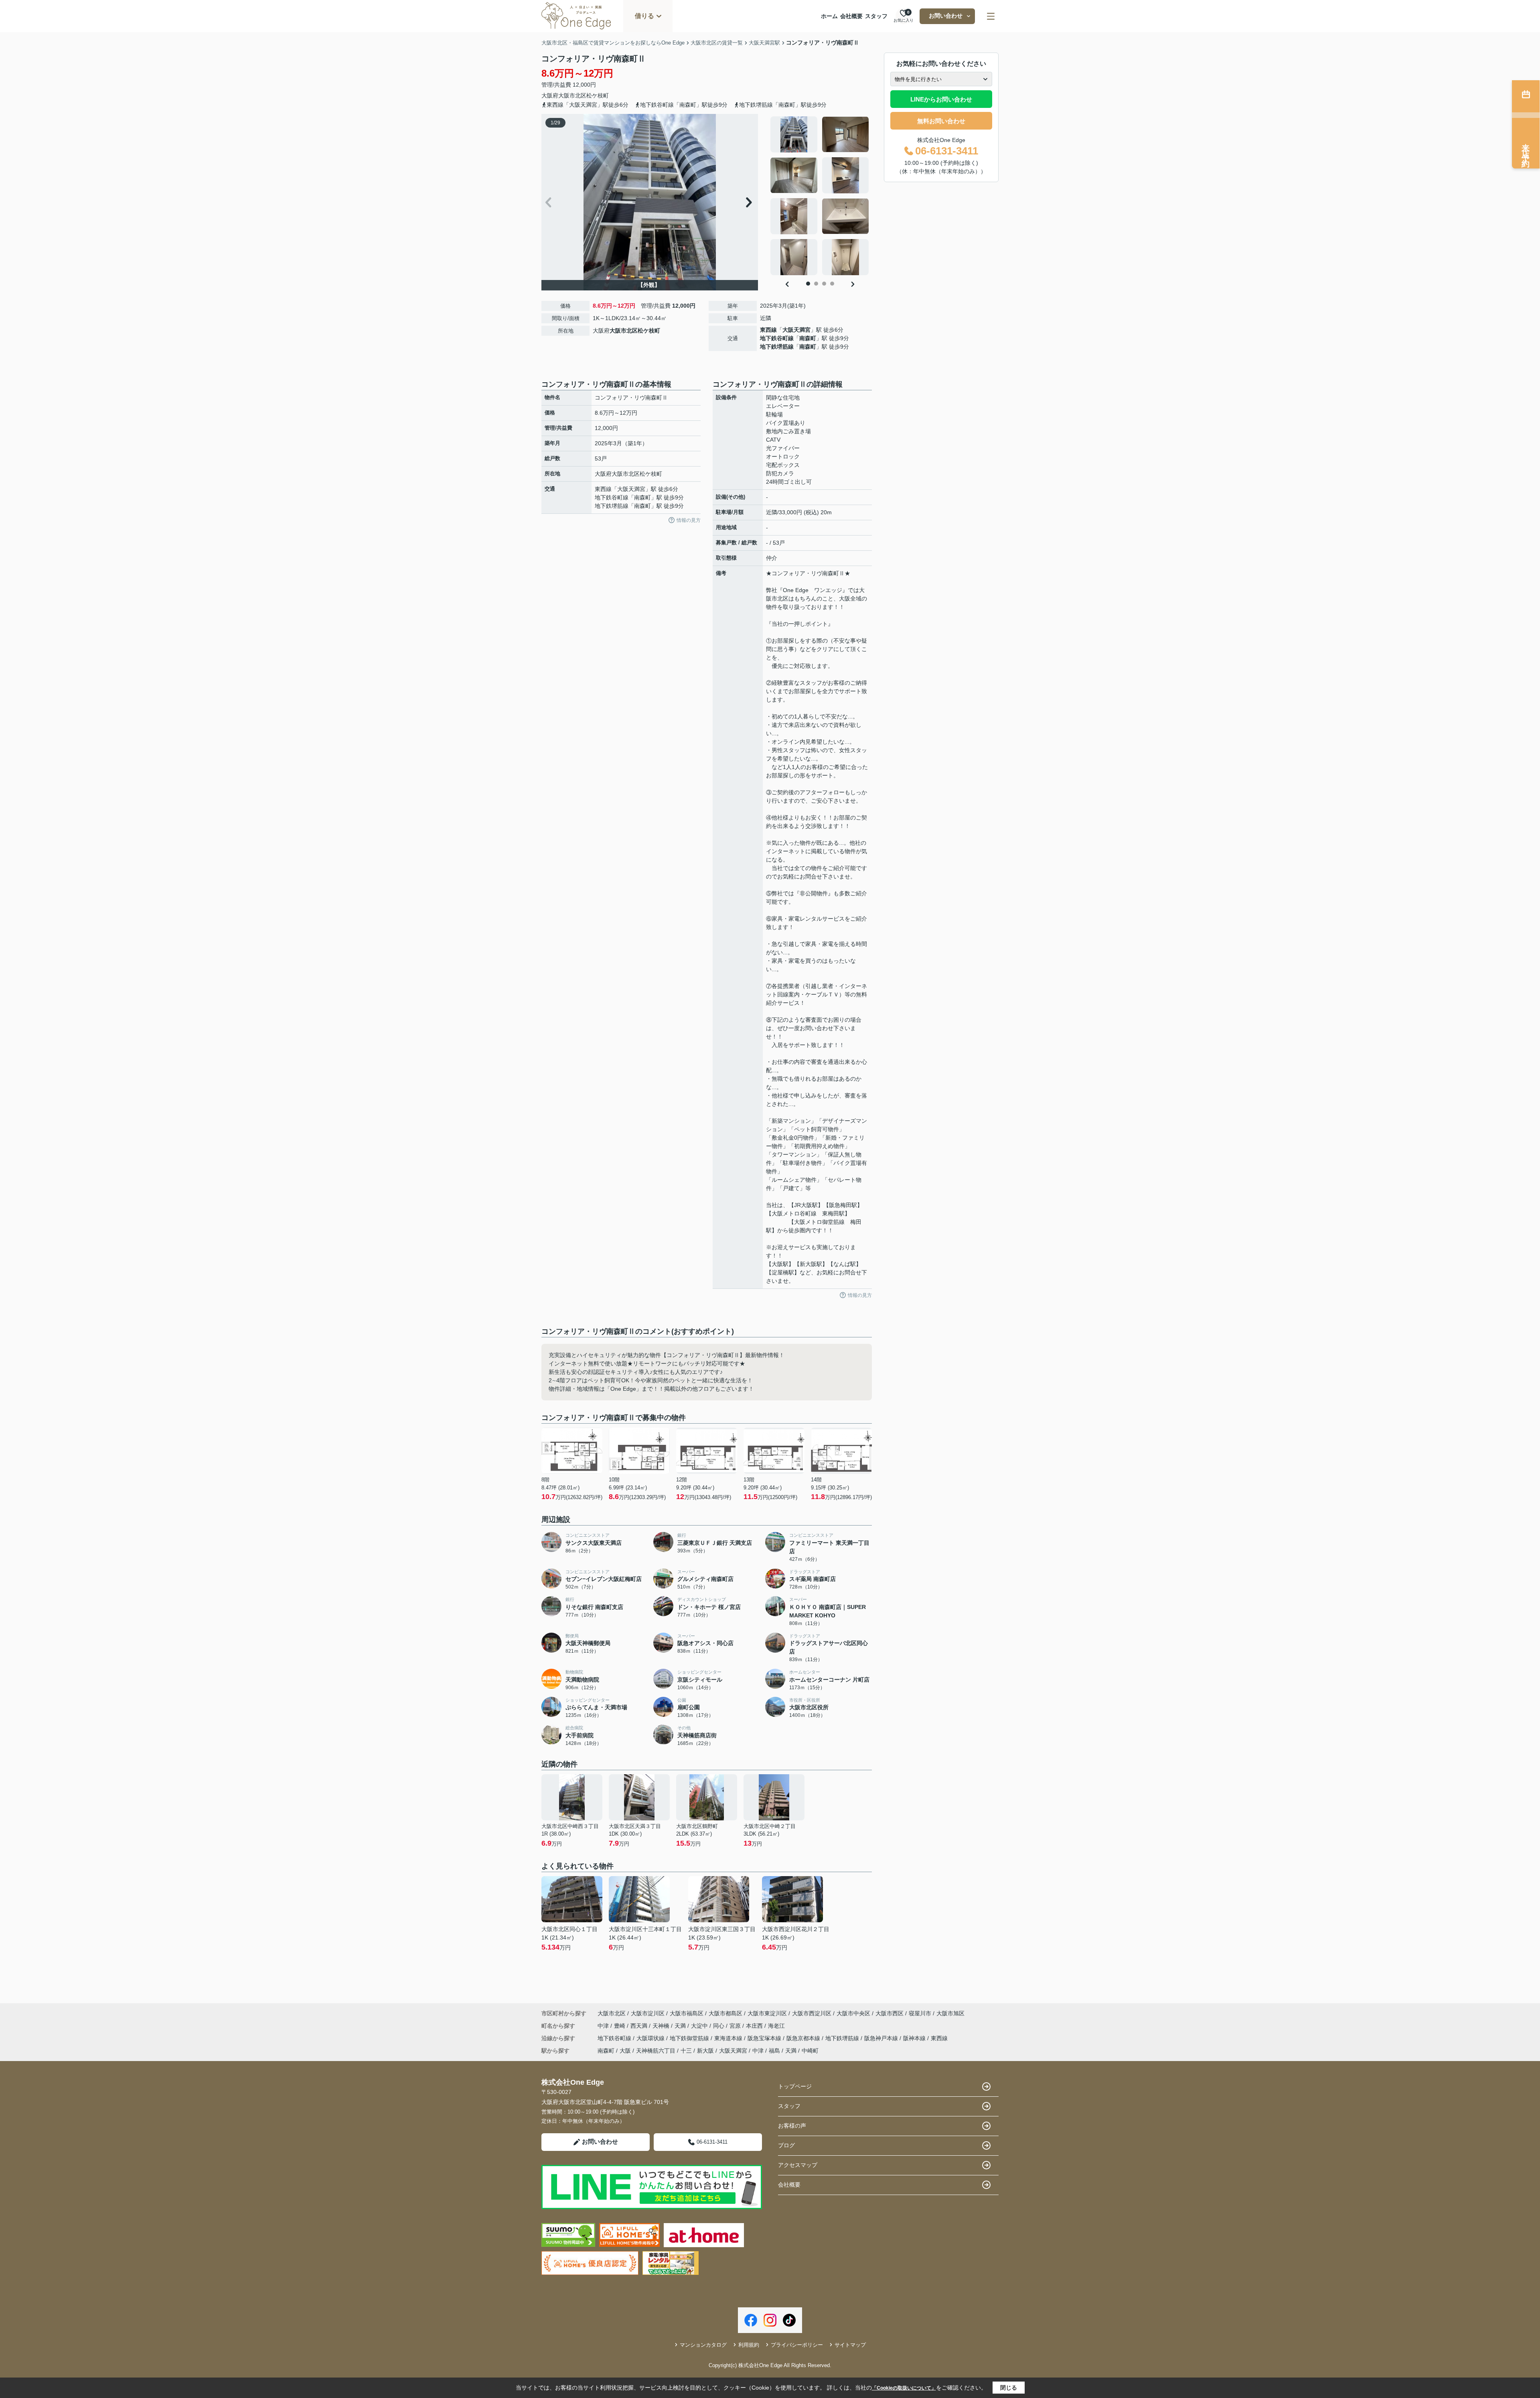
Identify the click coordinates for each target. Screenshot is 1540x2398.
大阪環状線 (651, 2038)
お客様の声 (792, 2126)
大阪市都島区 (725, 2013)
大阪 (625, 2051)
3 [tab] (824, 284)
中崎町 (810, 2051)
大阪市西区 (890, 2013)
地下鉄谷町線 (777, 338)
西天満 (640, 2026)
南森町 (808, 338)
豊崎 (620, 2026)
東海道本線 (729, 2038)
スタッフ (876, 16)
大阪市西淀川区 (812, 2013)
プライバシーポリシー (797, 2345)
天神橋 (662, 2026)
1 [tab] (808, 284)
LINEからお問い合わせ (941, 99)
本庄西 (755, 2026)
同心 (719, 2026)
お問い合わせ (946, 16)
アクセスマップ (798, 2165)
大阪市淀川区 (648, 2013)
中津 (604, 2026)
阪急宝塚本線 (765, 2038)
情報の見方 (689, 520)
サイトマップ (850, 2345)
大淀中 (700, 2026)
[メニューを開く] (991, 16)
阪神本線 (915, 2038)
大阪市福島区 (687, 2013)
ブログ (786, 2145)
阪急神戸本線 (882, 2038)
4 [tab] (832, 284)
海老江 (776, 2026)
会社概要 (851, 16)
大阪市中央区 (853, 2013)
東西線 (768, 330)
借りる (644, 16)
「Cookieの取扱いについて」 (904, 2388)
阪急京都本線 (804, 2038)
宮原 (736, 2026)
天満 (681, 2026)
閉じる (1009, 2388)
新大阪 (705, 2051)
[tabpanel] (820, 196)
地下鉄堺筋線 (777, 347)
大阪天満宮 (796, 330)
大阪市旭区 (950, 2013)
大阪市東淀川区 (767, 2013)
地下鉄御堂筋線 (690, 2038)
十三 (686, 2051)
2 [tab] (816, 284)
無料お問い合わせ (941, 121)
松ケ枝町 (598, 95)
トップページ (795, 2086)
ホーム (829, 16)
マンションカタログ (703, 2345)
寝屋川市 (920, 2013)
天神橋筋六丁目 (656, 2051)
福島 (774, 2051)
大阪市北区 (572, 95)
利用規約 (749, 2345)
